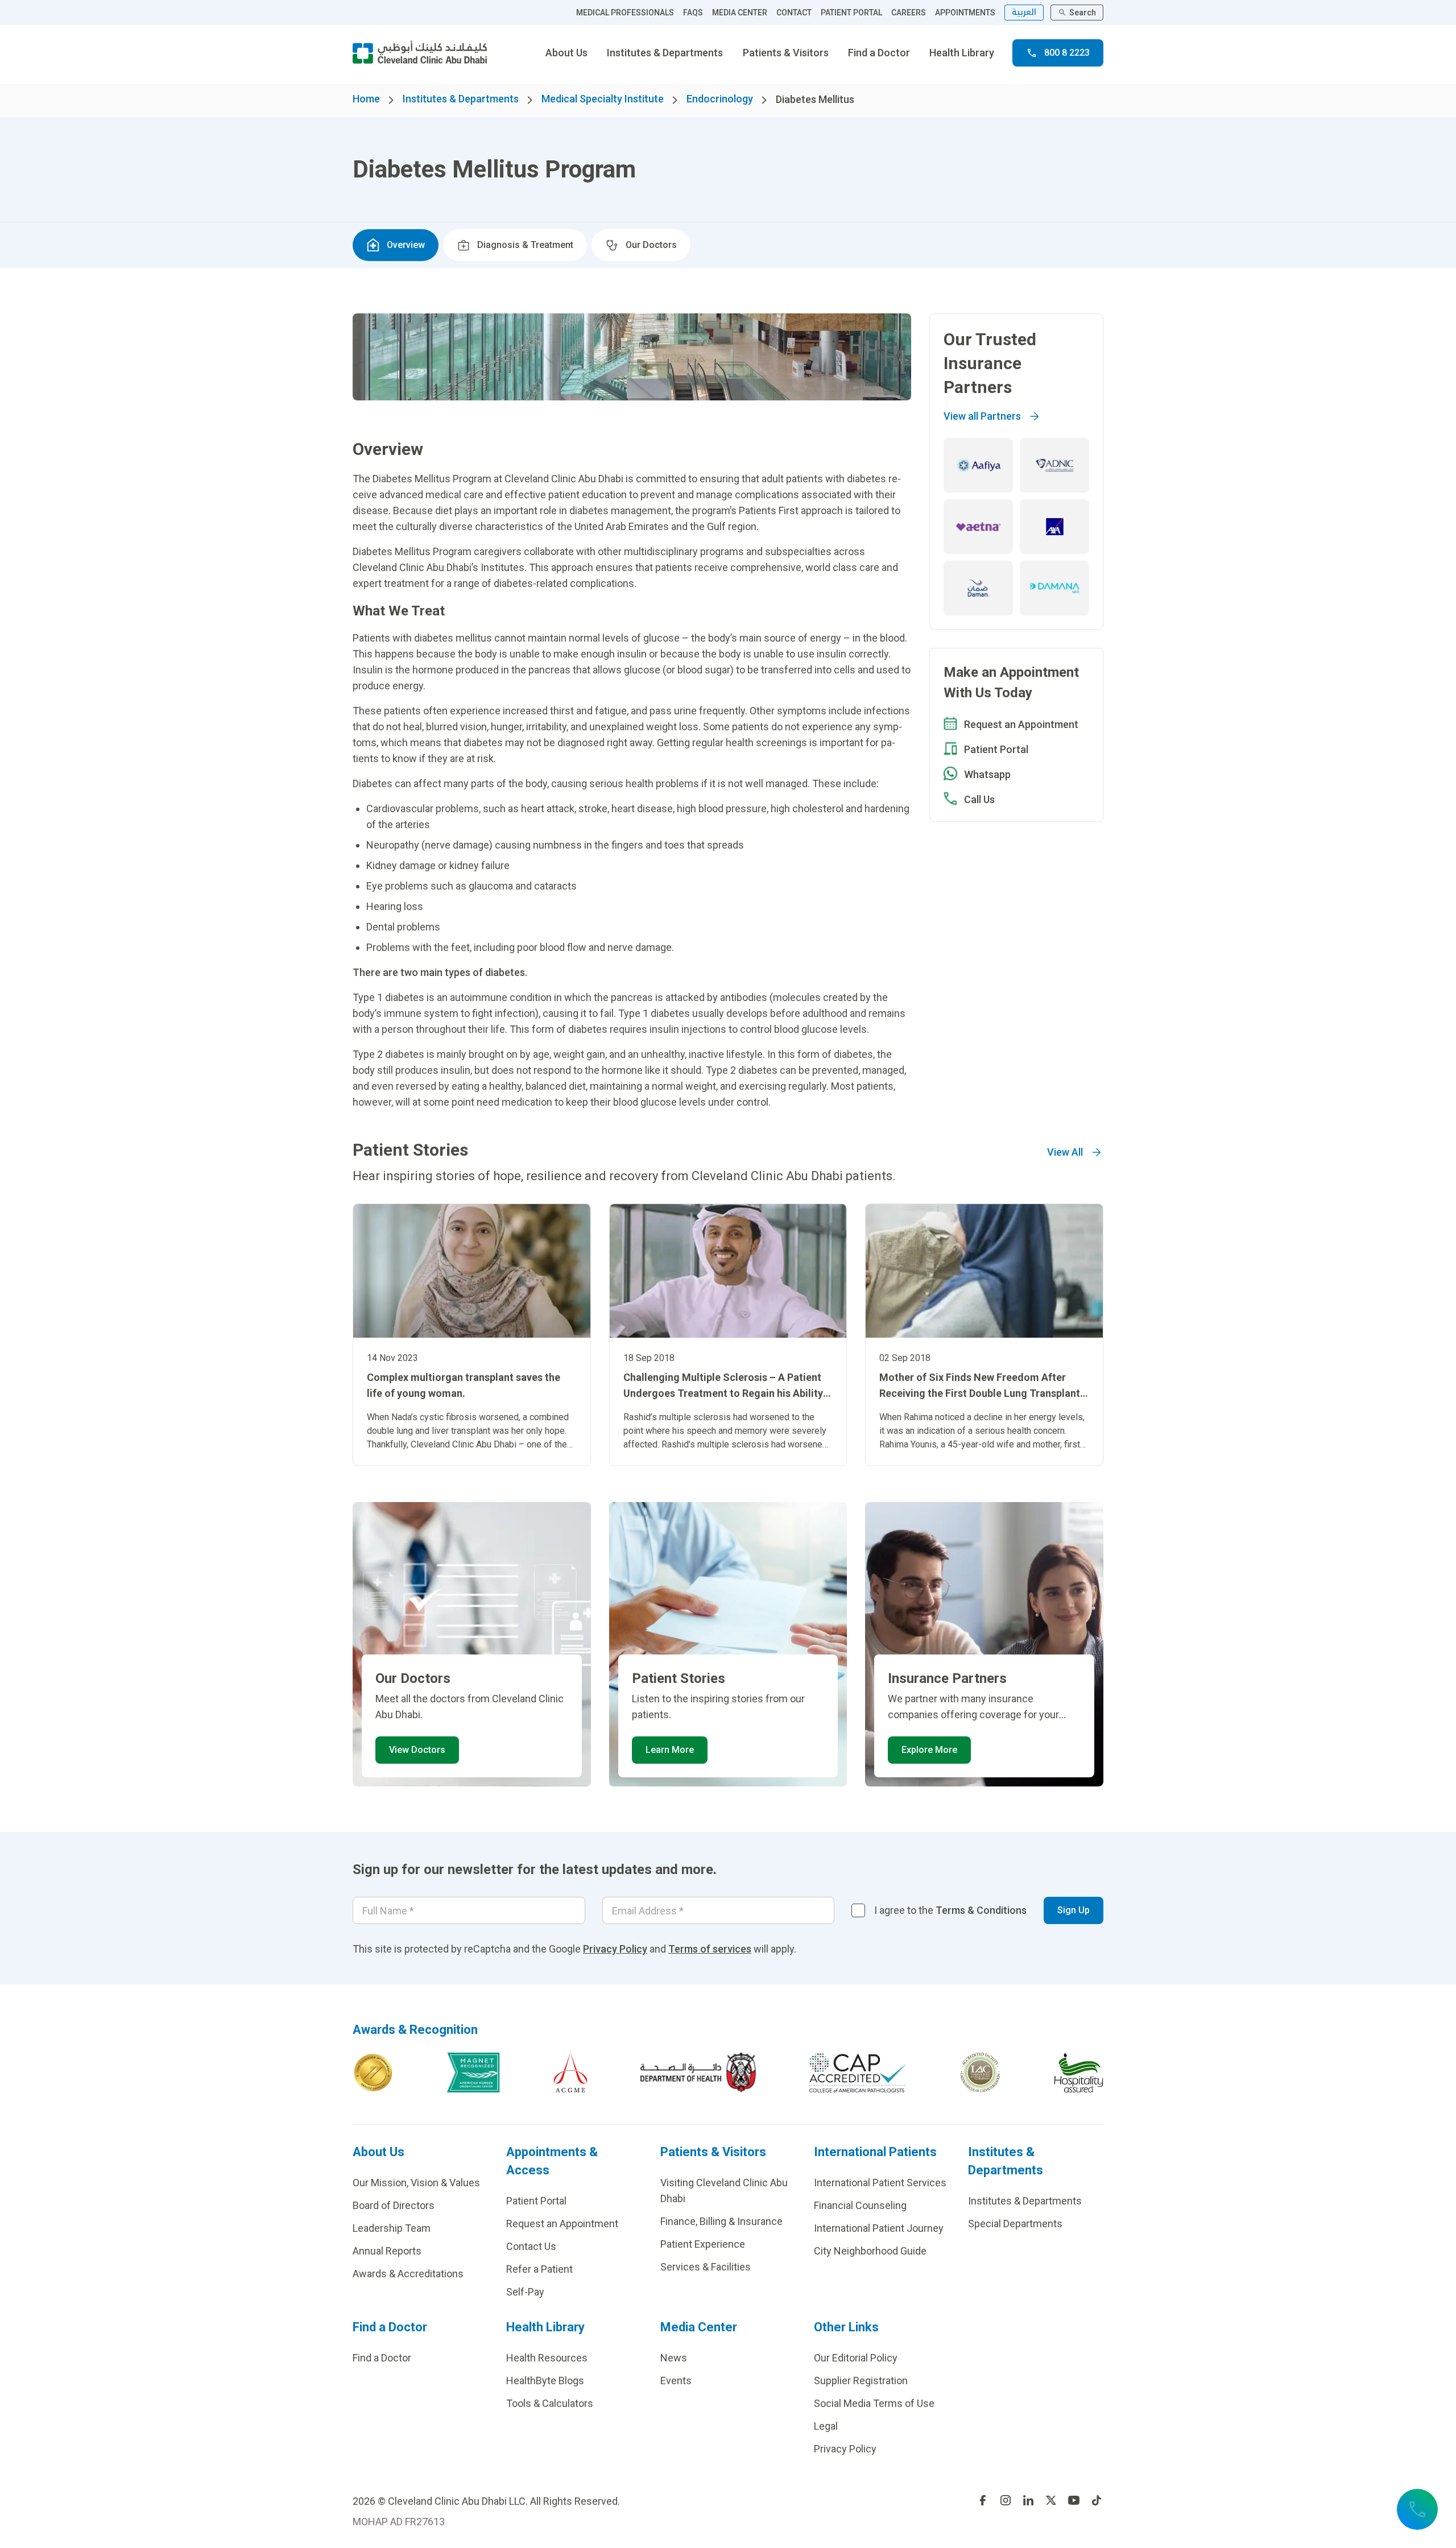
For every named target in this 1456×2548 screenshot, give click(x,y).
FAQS (693, 13)
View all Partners (982, 416)
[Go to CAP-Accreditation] (858, 2073)
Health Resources (547, 2358)
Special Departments (1015, 2224)
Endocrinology (720, 99)
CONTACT (794, 13)
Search (1083, 13)
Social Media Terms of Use (874, 2403)
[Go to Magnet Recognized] (473, 2073)
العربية (1024, 12)
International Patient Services (880, 2183)
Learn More (670, 1750)
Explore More (929, 1750)
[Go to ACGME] (570, 2073)
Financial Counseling (860, 2205)
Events (676, 2381)
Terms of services (710, 1949)
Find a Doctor (879, 53)
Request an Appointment (562, 2224)
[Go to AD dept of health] (698, 2073)
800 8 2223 (1067, 53)
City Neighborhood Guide (870, 2251)
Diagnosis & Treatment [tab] (525, 245)
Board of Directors (394, 2205)
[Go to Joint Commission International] (373, 2073)
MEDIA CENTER (740, 13)
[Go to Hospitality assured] (1079, 2073)
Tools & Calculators (550, 2403)
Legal (826, 2426)
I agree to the (950, 1910)
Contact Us (531, 2246)
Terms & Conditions (981, 1910)
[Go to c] (980, 2073)
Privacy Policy (615, 1949)
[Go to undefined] (983, 2500)
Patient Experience (703, 2244)
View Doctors (417, 1750)
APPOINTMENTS (965, 13)
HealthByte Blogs (545, 2381)
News (674, 2358)
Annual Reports (387, 2251)
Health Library (962, 53)
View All (1065, 1152)
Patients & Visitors (786, 53)
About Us (566, 53)
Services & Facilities (706, 2267)
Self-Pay (525, 2292)
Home (366, 99)
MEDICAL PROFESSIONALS (625, 13)
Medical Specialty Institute (603, 99)
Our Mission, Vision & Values (416, 2183)
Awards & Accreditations (408, 2274)
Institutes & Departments (665, 53)
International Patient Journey (879, 2228)
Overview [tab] (406, 245)
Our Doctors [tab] (651, 245)
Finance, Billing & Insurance (721, 2221)
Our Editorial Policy (856, 2358)
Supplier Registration (861, 2381)
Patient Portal (536, 2201)
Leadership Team (392, 2228)
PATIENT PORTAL (851, 13)
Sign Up (1074, 1910)
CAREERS (909, 13)
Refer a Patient (539, 2269)
